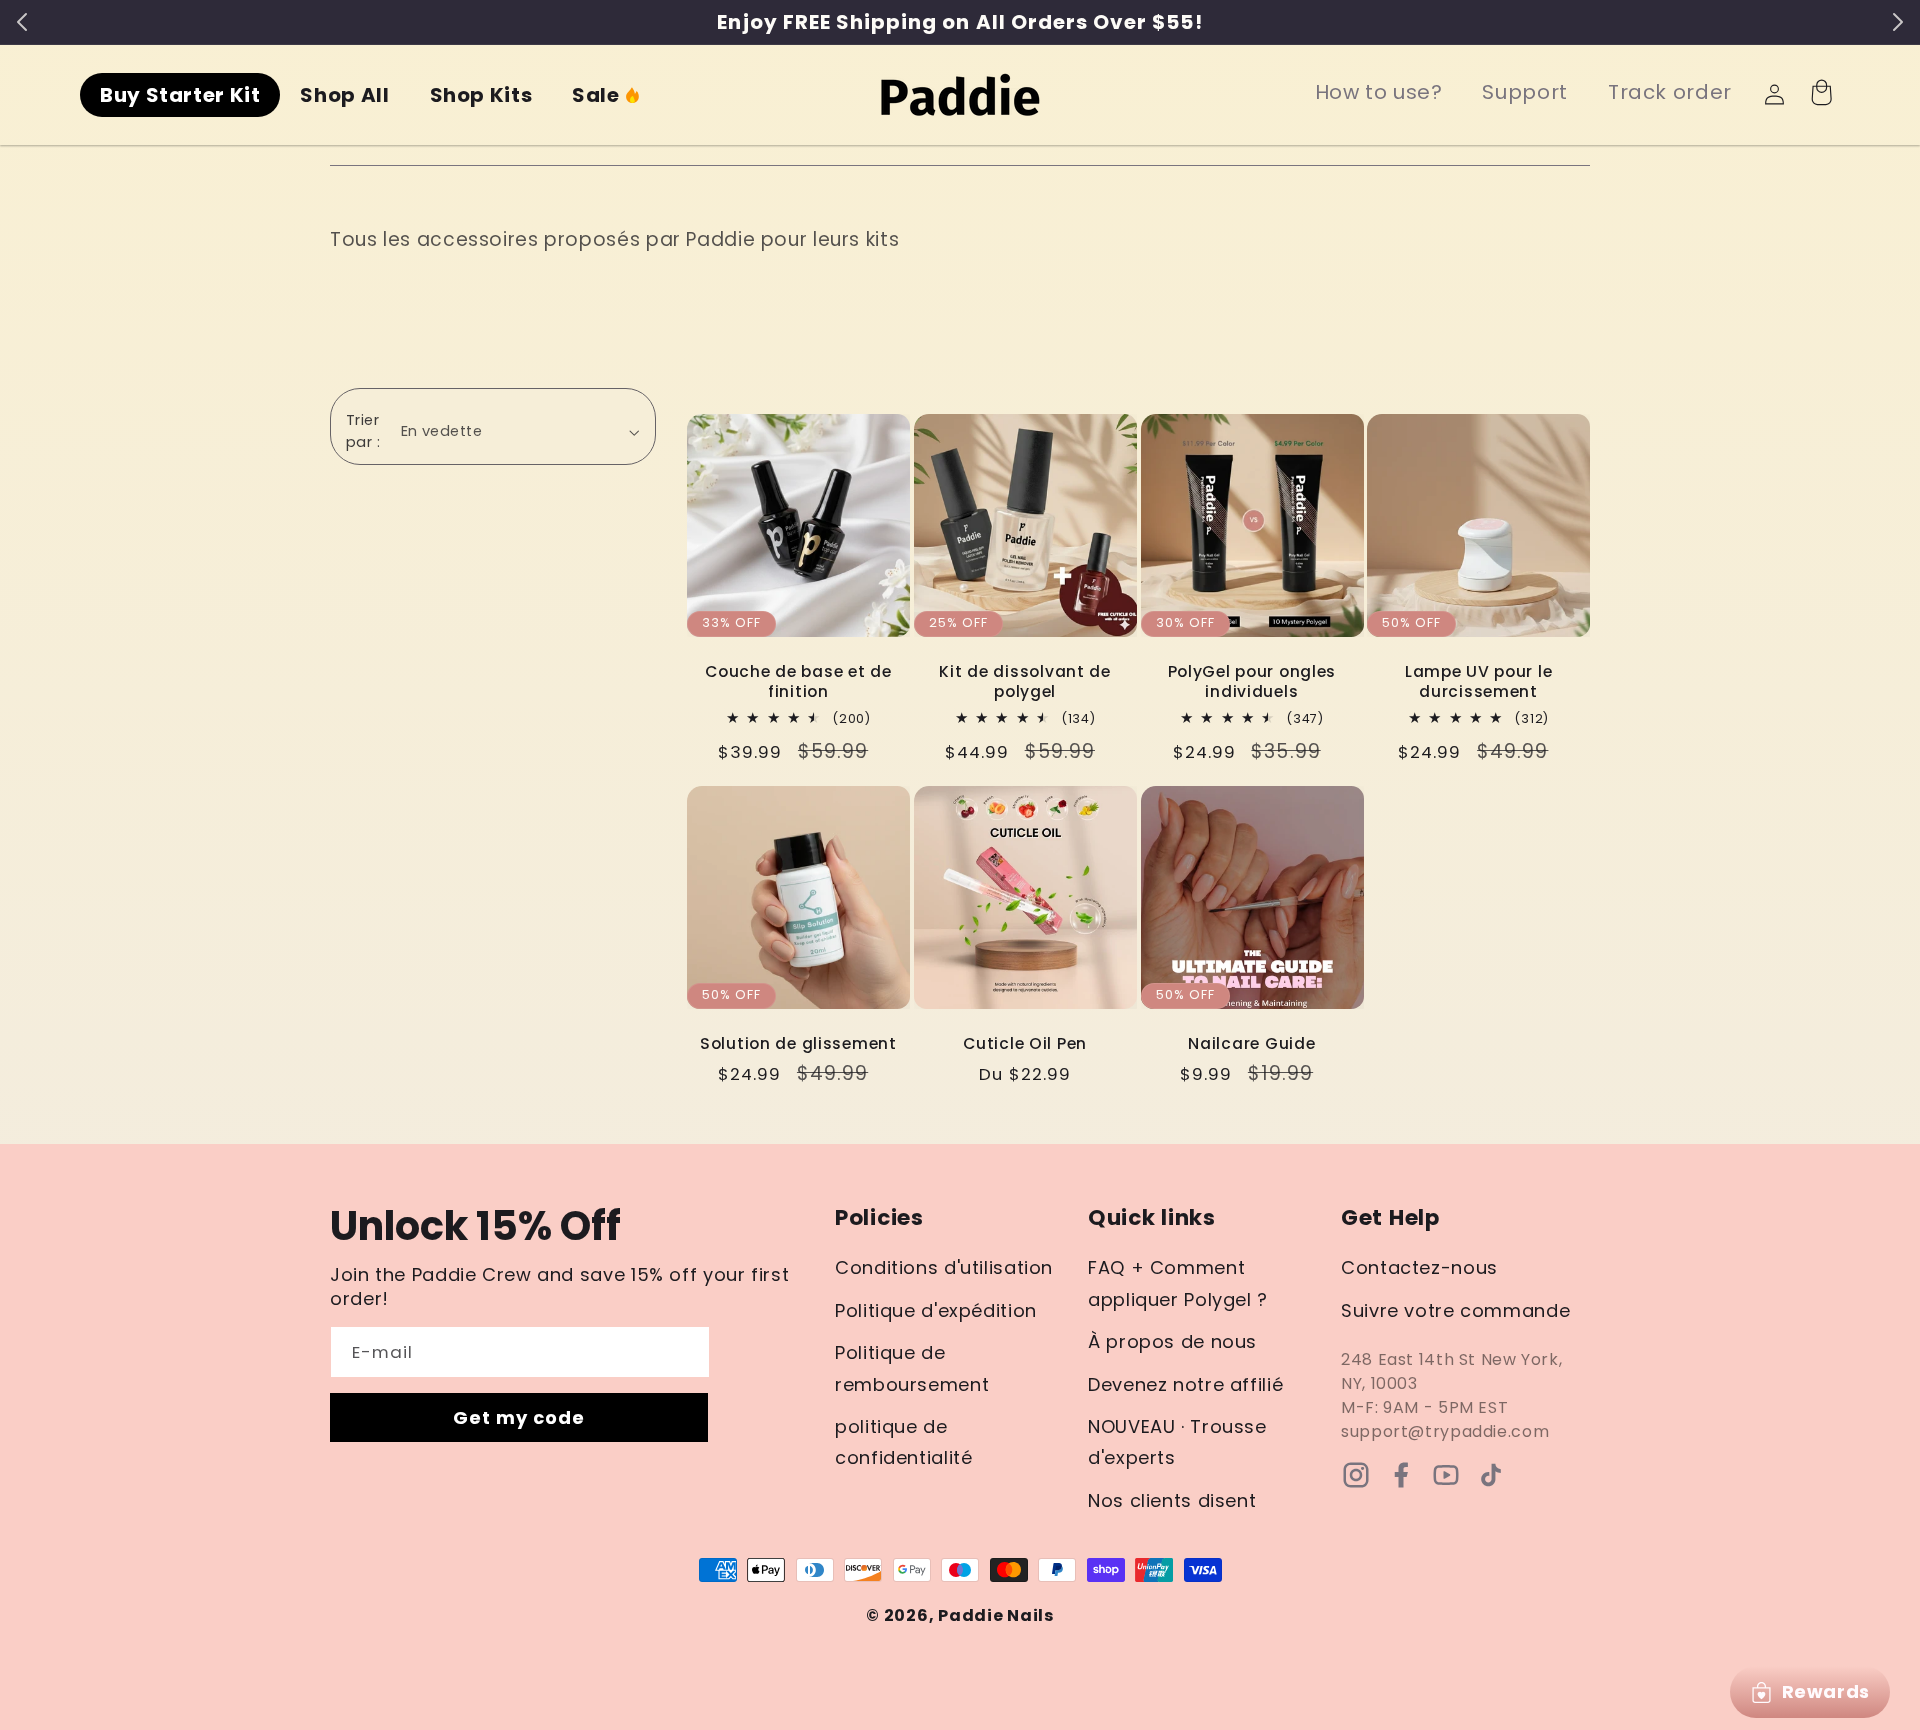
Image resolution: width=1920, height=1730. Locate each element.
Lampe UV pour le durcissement (1479, 681)
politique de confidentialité (903, 1442)
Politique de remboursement (912, 1368)
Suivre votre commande (1455, 1310)
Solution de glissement (798, 1044)
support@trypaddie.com (1445, 1431)
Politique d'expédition (936, 1310)
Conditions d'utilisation (944, 1267)
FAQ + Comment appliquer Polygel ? (1178, 1283)
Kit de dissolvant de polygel (1024, 681)
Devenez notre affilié (1185, 1384)
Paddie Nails (996, 1615)
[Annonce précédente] (22, 22)
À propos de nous (1172, 1341)
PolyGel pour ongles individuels (1252, 681)
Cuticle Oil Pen (1025, 1044)
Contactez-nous (1419, 1267)
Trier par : (363, 431)
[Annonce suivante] (1898, 22)
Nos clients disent (1172, 1500)
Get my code (519, 1417)
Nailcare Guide (1251, 1044)
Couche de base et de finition (798, 681)
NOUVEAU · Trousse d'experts (1177, 1442)
